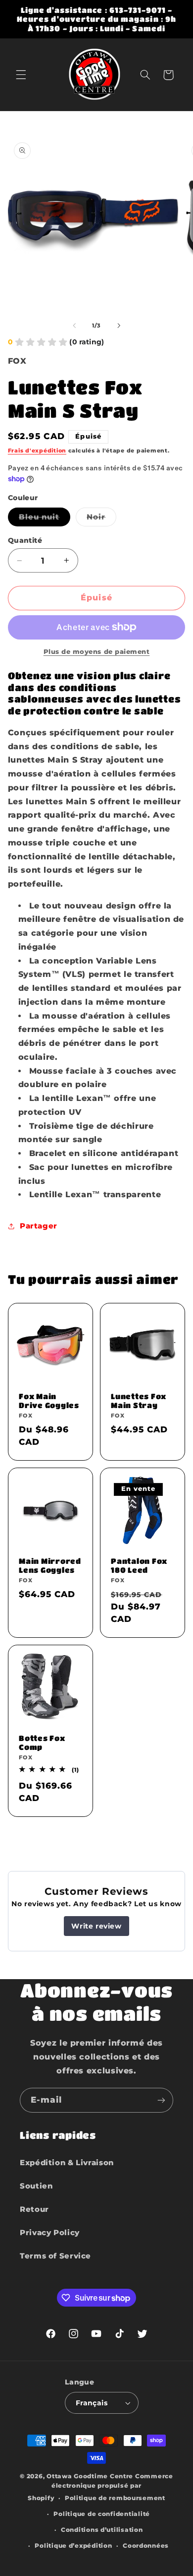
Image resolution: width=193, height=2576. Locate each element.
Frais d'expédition (37, 451)
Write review (96, 1926)
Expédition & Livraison (67, 2163)
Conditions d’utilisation (102, 2530)
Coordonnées (146, 2546)
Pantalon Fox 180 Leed (139, 1566)
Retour (34, 2209)
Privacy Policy (50, 2233)
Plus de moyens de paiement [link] (97, 652)
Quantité (25, 540)
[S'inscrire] (161, 2100)
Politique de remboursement (115, 2498)
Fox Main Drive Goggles (49, 1401)
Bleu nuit (45, 519)
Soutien (36, 2186)
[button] (21, 75)
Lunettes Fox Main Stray (139, 1401)
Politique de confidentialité (102, 2514)
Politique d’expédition (73, 2546)
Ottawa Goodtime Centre (91, 2476)
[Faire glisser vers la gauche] (74, 326)
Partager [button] (39, 1226)
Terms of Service (55, 2256)
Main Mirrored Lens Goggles (50, 1566)
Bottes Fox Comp (42, 1742)
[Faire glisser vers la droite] (119, 326)
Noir (101, 519)
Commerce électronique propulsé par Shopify (100, 2487)
